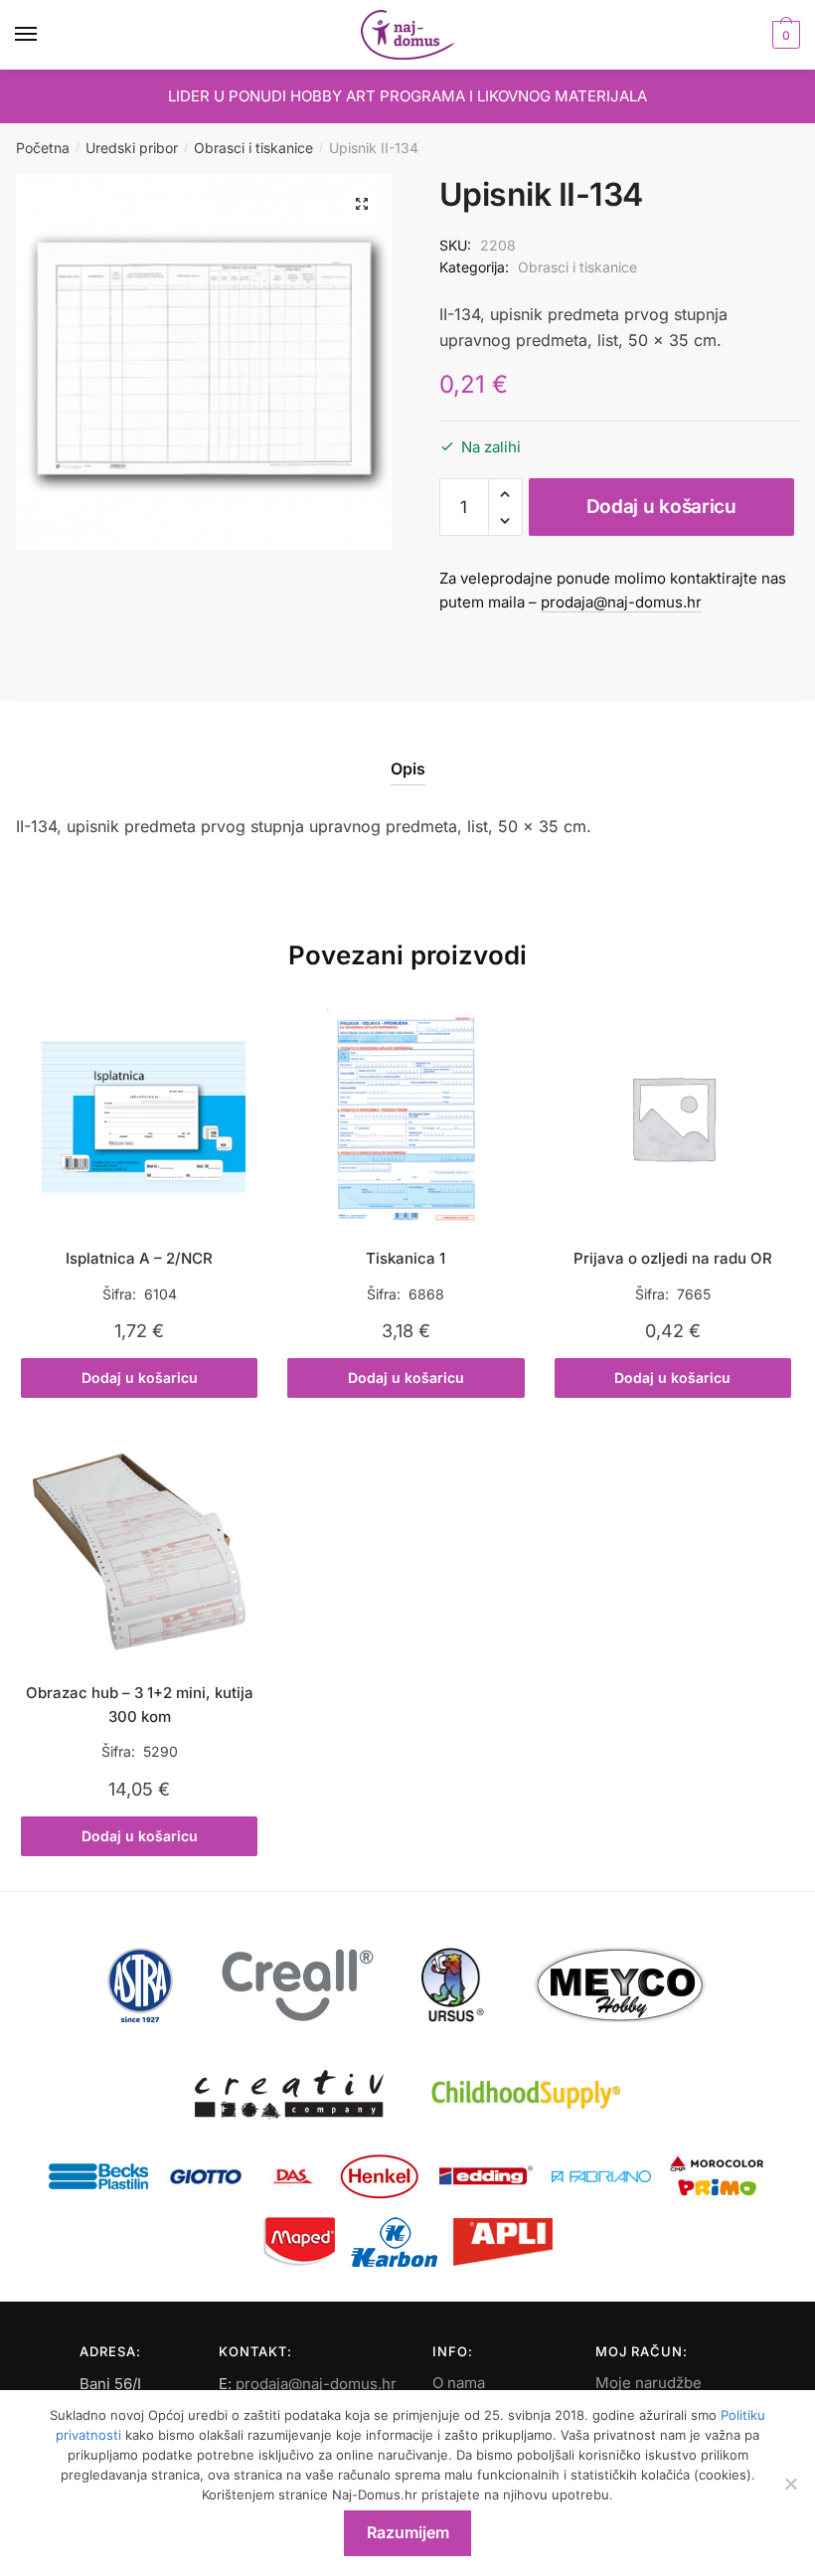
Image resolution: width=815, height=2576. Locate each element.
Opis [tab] (408, 769)
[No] (790, 2484)
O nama (459, 2383)
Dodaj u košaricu (661, 507)
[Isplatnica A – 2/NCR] (139, 1117)
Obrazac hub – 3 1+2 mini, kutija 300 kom (140, 1705)
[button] (362, 204)
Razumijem (408, 2532)
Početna (43, 148)
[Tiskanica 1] (406, 1117)
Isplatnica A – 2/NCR (139, 1258)
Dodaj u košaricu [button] (140, 1377)
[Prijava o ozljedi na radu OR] (673, 1117)
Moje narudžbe (649, 2383)
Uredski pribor (132, 148)
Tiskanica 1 (406, 1258)
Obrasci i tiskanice (253, 148)
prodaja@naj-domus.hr (621, 602)
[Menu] (45, 35)
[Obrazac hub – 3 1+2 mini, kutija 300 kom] (139, 1552)
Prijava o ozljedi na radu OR (673, 1258)
